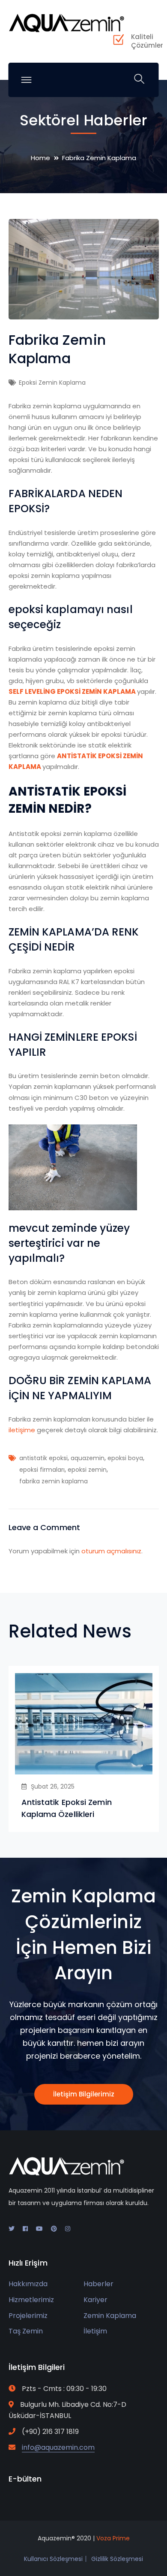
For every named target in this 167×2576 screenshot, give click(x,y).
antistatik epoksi (43, 1458)
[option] (84, 1749)
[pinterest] (54, 2229)
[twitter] (12, 2229)
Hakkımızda (28, 2284)
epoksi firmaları (42, 1470)
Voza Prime (113, 2538)
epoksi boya (125, 1458)
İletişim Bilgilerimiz (84, 2094)
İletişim (95, 2331)
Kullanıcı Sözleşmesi (53, 2559)
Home (40, 158)
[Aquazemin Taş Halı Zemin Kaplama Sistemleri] (66, 22)
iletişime (22, 1430)
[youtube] (39, 2229)
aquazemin (88, 1458)
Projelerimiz (28, 2316)
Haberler (98, 2284)
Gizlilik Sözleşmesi (117, 2559)
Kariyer (95, 2300)
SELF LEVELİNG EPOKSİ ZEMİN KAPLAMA (72, 691)
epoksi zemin (87, 1470)
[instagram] (68, 2229)
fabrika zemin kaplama (54, 1481)
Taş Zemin (26, 2331)
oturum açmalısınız (111, 1551)
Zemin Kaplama (110, 2316)
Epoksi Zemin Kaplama (52, 383)
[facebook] (25, 2229)
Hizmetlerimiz (31, 2300)
